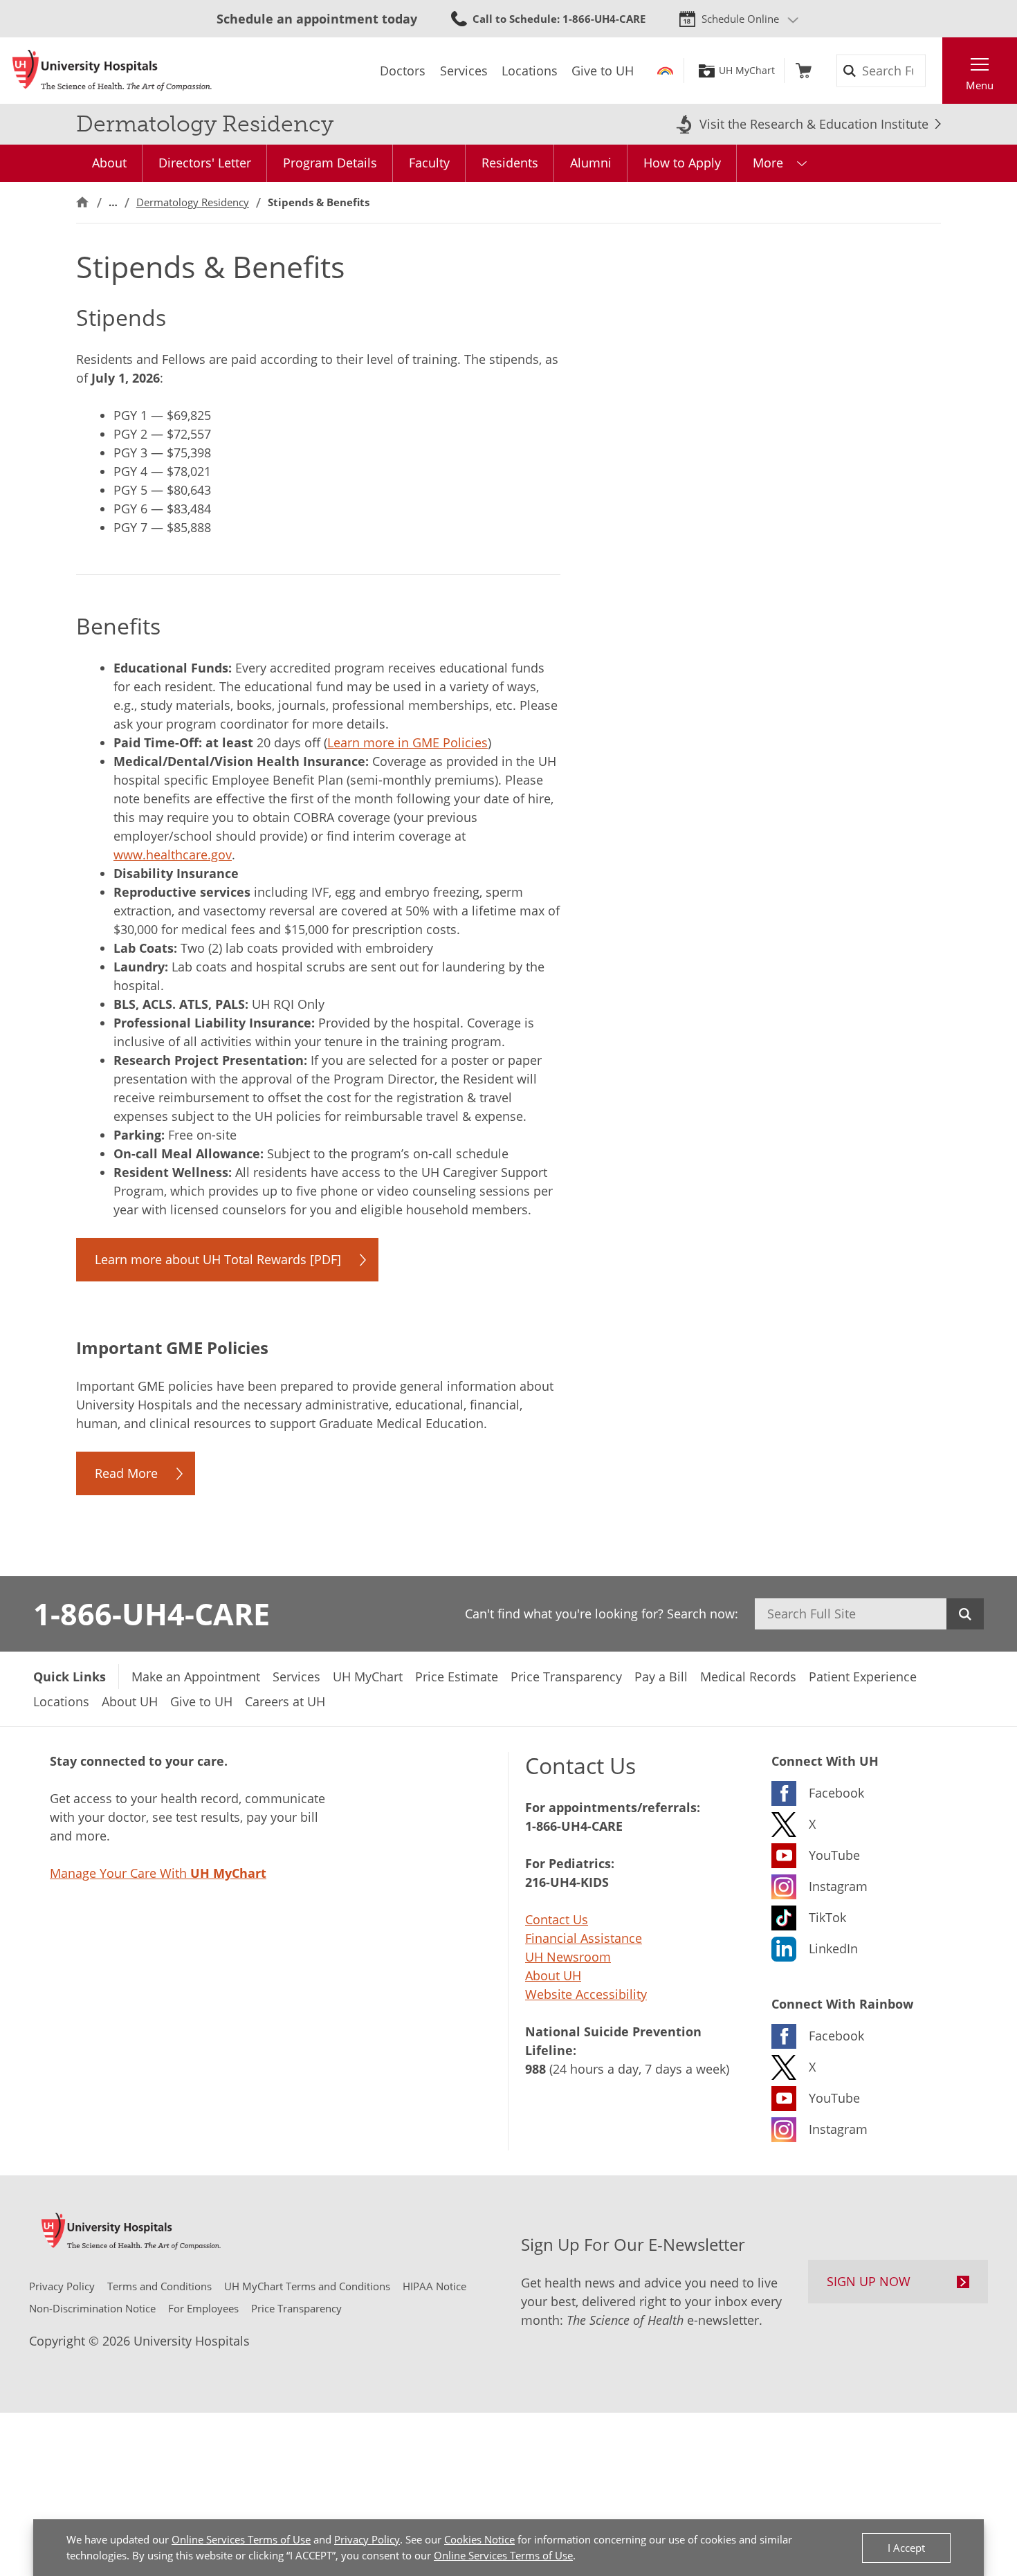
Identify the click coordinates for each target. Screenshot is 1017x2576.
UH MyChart (747, 71)
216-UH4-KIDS (567, 1882)
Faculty (429, 163)
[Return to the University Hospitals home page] (112, 71)
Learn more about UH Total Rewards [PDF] (218, 1259)
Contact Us (557, 1919)
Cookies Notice (479, 2539)
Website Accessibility (586, 1994)
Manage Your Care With (158, 1873)
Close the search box (935, 71)
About (109, 163)
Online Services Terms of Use (241, 2539)
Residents (510, 163)
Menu (980, 85)
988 (535, 2069)
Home (82, 202)
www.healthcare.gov (173, 855)
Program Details (330, 163)
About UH (553, 1975)
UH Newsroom (568, 1957)
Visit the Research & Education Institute (814, 124)
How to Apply (682, 163)
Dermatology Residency (193, 202)
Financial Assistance (584, 1938)
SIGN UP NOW (869, 2281)
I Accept (906, 2548)
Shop (804, 71)
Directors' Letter (205, 163)
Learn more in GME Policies (407, 742)
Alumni (591, 163)
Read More (126, 1473)
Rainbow (665, 71)
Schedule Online (740, 19)
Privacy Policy (367, 2539)
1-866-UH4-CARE (152, 1614)
